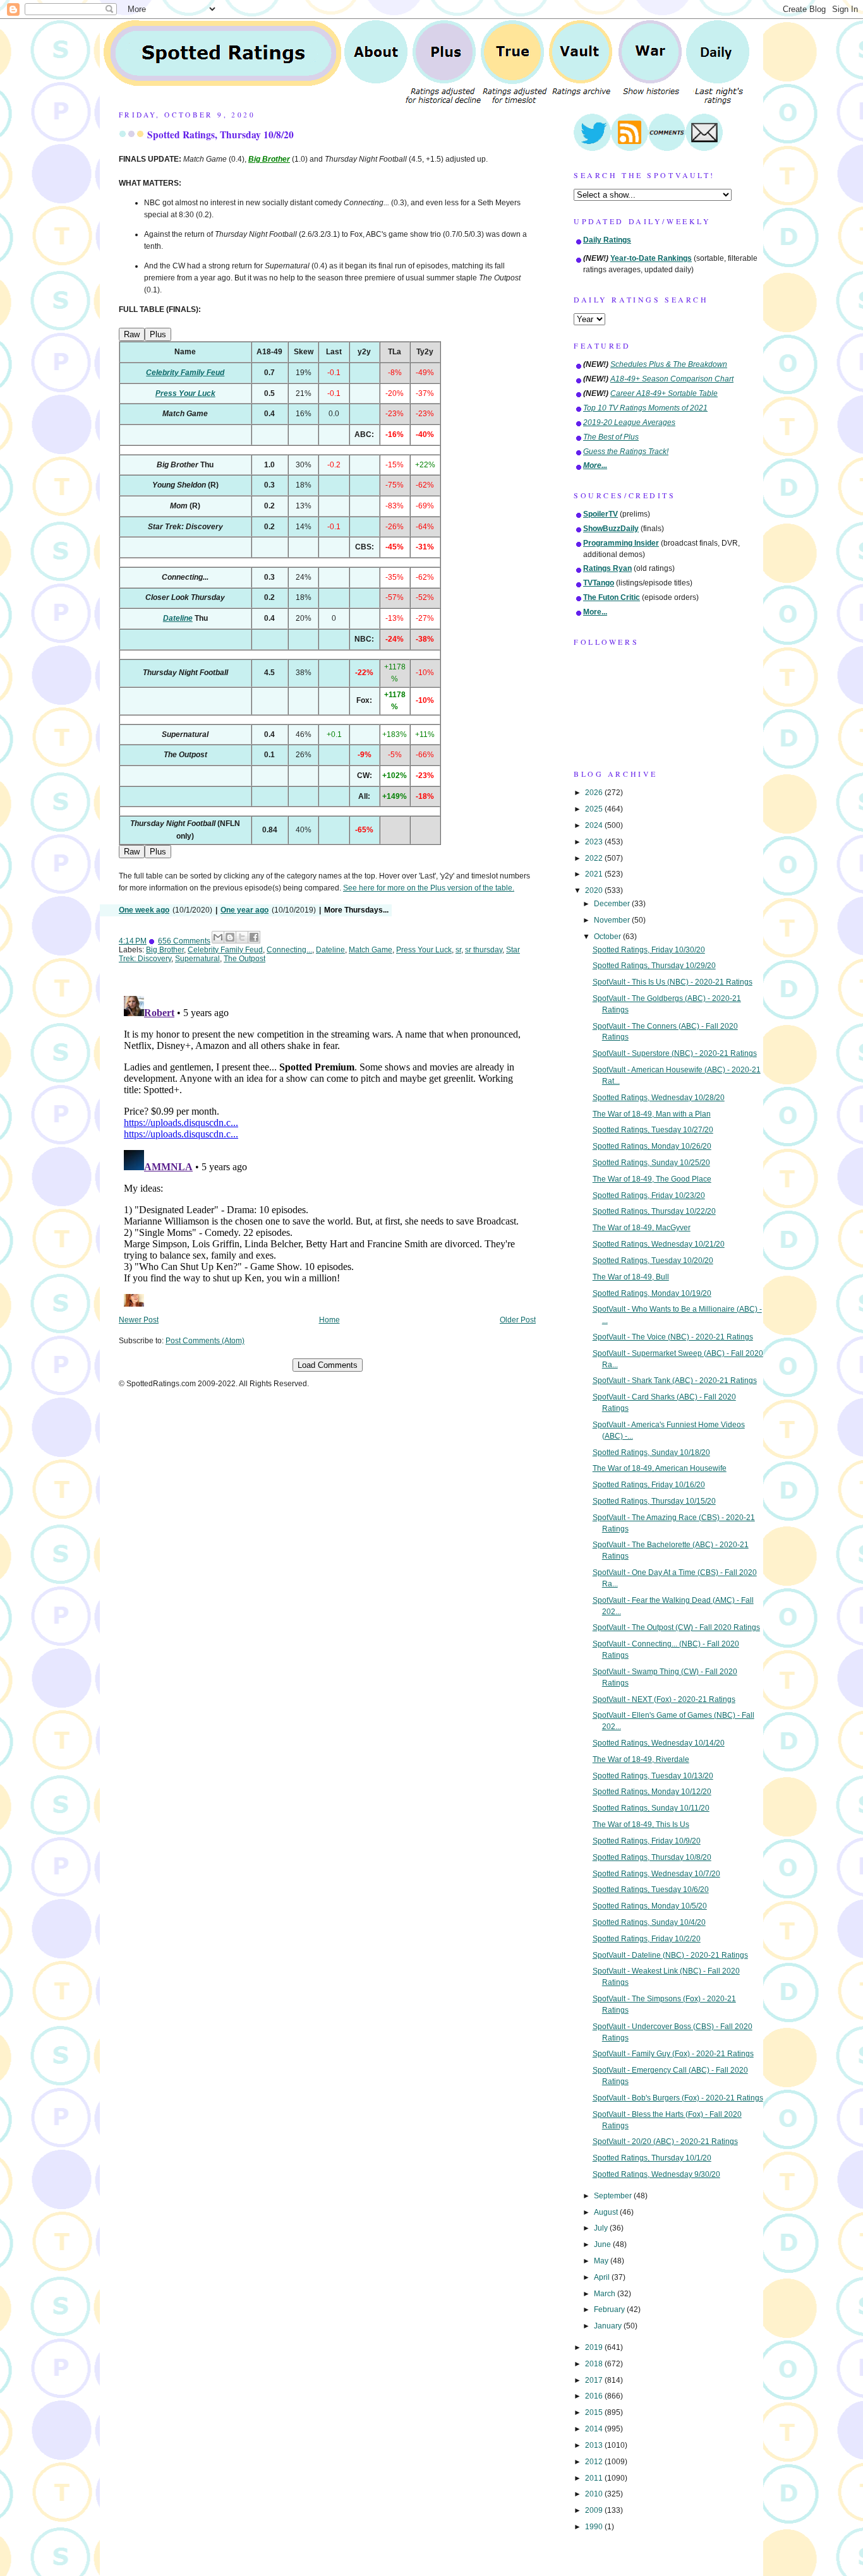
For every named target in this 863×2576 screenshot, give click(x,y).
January (609, 2326)
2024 (595, 825)
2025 (595, 809)
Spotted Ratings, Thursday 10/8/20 (220, 135)
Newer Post (139, 1320)
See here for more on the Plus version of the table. (429, 888)
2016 (595, 2396)
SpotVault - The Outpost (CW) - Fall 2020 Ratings (676, 1627)
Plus (158, 334)
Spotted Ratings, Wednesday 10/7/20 (656, 1874)
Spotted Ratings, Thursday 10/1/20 (652, 2158)
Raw (132, 334)
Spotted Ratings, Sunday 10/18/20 (651, 1453)
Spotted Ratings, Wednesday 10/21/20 (659, 1244)
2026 (595, 793)
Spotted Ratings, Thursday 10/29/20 (654, 966)
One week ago (144, 910)
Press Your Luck (424, 950)
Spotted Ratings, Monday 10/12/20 (652, 1792)
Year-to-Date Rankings (651, 258)
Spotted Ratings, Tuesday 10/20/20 (653, 1261)
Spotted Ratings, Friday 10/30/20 (649, 950)
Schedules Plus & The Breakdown (669, 364)
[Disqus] (327, 1149)
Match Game (371, 950)
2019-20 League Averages (629, 422)
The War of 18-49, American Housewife (660, 1468)
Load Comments (328, 1365)
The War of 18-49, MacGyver (642, 1228)
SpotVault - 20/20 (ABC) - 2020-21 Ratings (665, 2142)
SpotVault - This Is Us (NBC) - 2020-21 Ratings (673, 982)
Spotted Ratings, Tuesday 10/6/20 (651, 1890)
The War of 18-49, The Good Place (652, 1179)
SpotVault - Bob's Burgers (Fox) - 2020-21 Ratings (678, 2098)
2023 (595, 842)
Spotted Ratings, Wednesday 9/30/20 (656, 2174)
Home (329, 1320)
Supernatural (197, 959)
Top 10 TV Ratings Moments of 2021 (645, 408)
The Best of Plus (611, 437)
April (603, 2277)
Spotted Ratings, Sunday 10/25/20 (651, 1163)
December (613, 904)
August (607, 2212)
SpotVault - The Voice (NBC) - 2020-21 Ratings (673, 1337)
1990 (595, 2527)
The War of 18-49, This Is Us (641, 1824)
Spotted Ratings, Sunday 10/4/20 (649, 1922)
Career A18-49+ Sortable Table (664, 393)
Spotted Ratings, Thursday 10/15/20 (654, 1501)
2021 (595, 874)
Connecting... (289, 950)
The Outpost (244, 959)
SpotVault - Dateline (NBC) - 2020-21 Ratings (670, 1955)
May (602, 2261)
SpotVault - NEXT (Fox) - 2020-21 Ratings (664, 1699)
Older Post (518, 1320)
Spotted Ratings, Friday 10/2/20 (647, 1939)
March (606, 2294)
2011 (595, 2478)
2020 (595, 890)
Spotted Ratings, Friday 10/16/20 (649, 1485)
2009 (595, 2510)
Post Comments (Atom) (205, 1341)
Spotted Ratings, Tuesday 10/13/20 (653, 1776)
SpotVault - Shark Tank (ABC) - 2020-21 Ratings (675, 1381)
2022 (595, 858)
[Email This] (218, 937)
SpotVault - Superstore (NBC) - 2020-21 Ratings (675, 1053)
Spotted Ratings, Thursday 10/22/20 (654, 1211)
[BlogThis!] (230, 937)
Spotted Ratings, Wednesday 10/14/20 (659, 1743)
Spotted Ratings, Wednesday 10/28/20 (659, 1098)
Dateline (330, 950)
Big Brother (165, 950)
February (610, 2309)
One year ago (244, 910)
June (603, 2244)
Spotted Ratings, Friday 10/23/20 (649, 1195)
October (608, 937)
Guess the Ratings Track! (626, 452)
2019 (595, 2347)
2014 (595, 2429)
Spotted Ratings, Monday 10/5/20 (650, 1906)
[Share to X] (242, 937)
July (602, 2228)
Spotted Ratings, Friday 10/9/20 (647, 1841)
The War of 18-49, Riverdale (641, 1759)
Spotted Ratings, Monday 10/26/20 (652, 1146)
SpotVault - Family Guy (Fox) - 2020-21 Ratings (673, 2054)
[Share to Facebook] (254, 937)
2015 (595, 2412)
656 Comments (184, 941)
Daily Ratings (607, 240)
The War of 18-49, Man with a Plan (652, 1114)
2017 (595, 2380)
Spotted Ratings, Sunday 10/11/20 (651, 1808)
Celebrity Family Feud (225, 950)
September (614, 2196)
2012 (595, 2462)
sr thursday (484, 950)
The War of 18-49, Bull (631, 1277)
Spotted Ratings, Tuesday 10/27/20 (653, 1130)
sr (458, 950)
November (613, 920)
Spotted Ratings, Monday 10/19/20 (652, 1293)
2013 (595, 2445)
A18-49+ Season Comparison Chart (672, 379)
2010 (595, 2494)
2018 (595, 2364)
